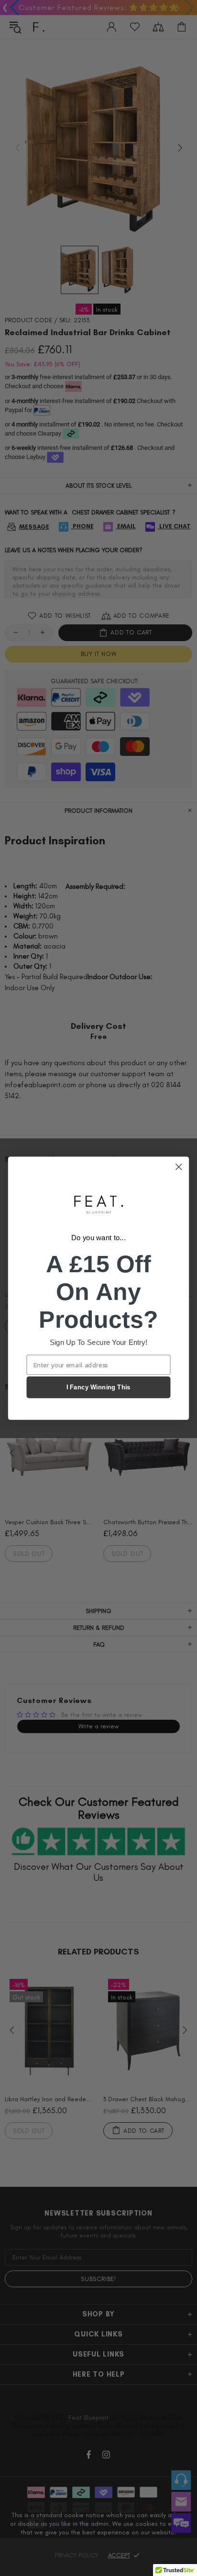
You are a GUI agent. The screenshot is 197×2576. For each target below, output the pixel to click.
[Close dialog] (179, 1166)
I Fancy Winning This (98, 1387)
